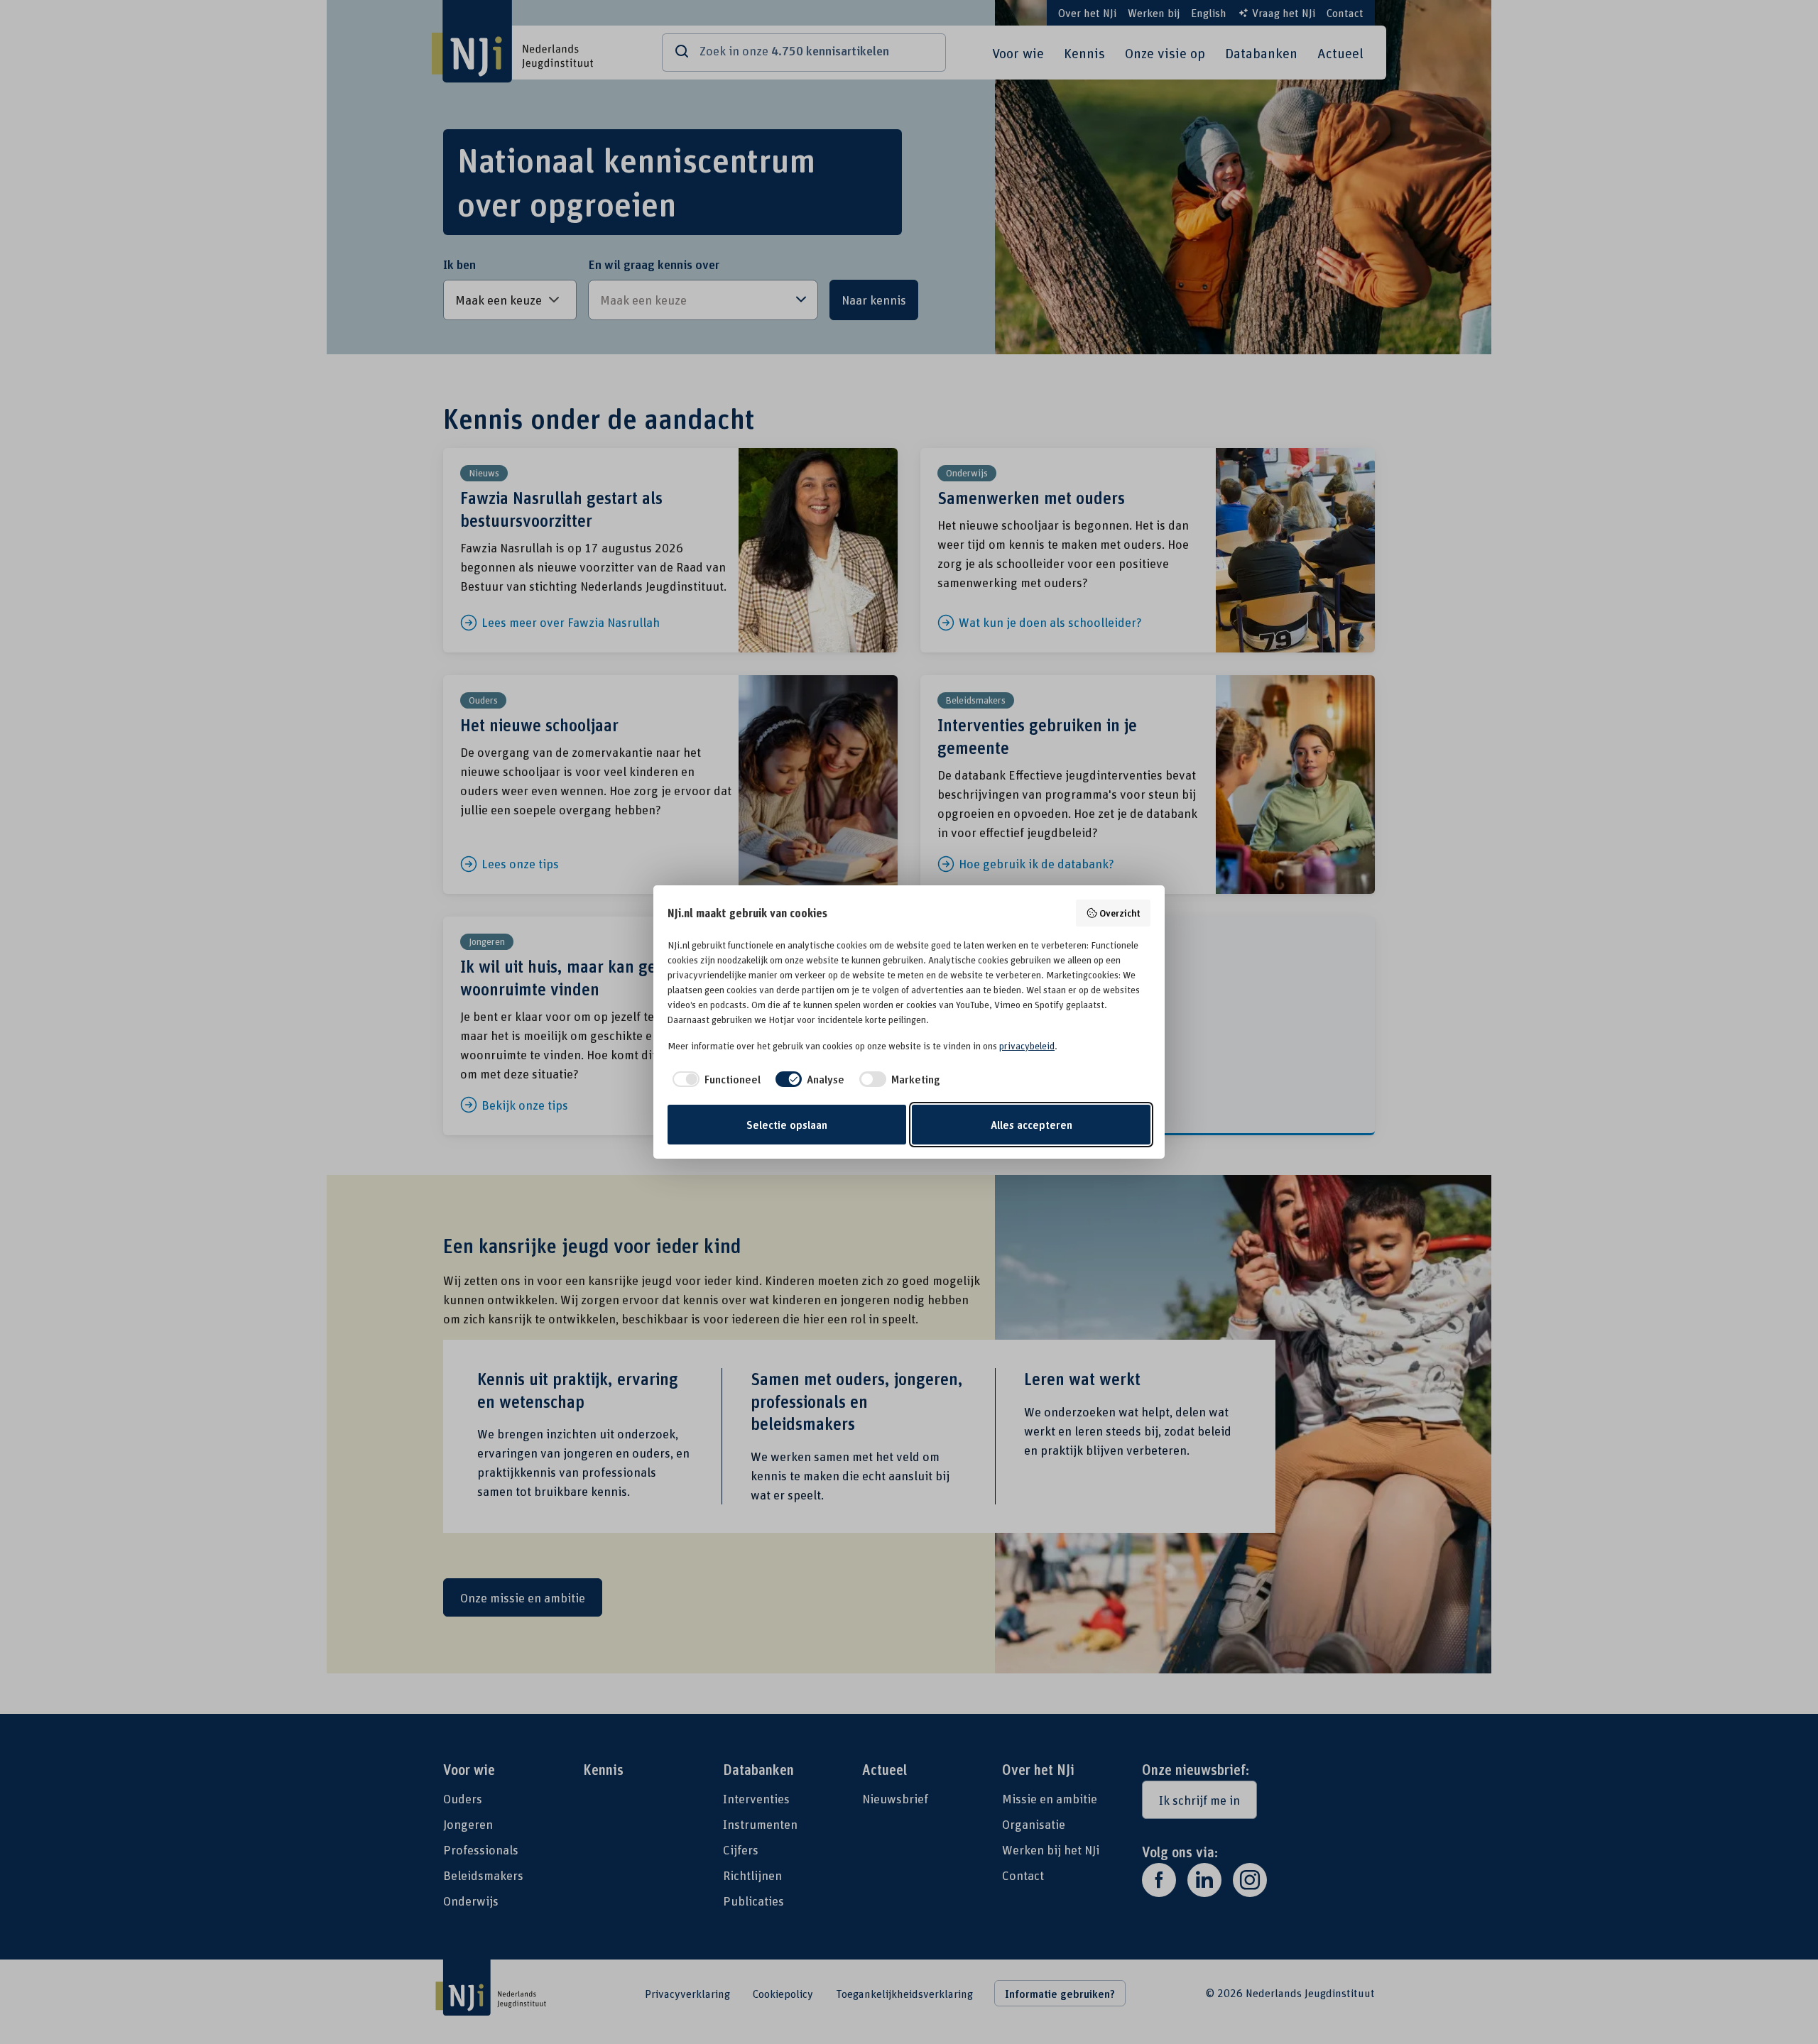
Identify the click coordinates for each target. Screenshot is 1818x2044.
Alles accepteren (1032, 1125)
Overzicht (1120, 913)
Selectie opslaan (787, 1125)
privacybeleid (1027, 1046)
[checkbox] (714, 1079)
